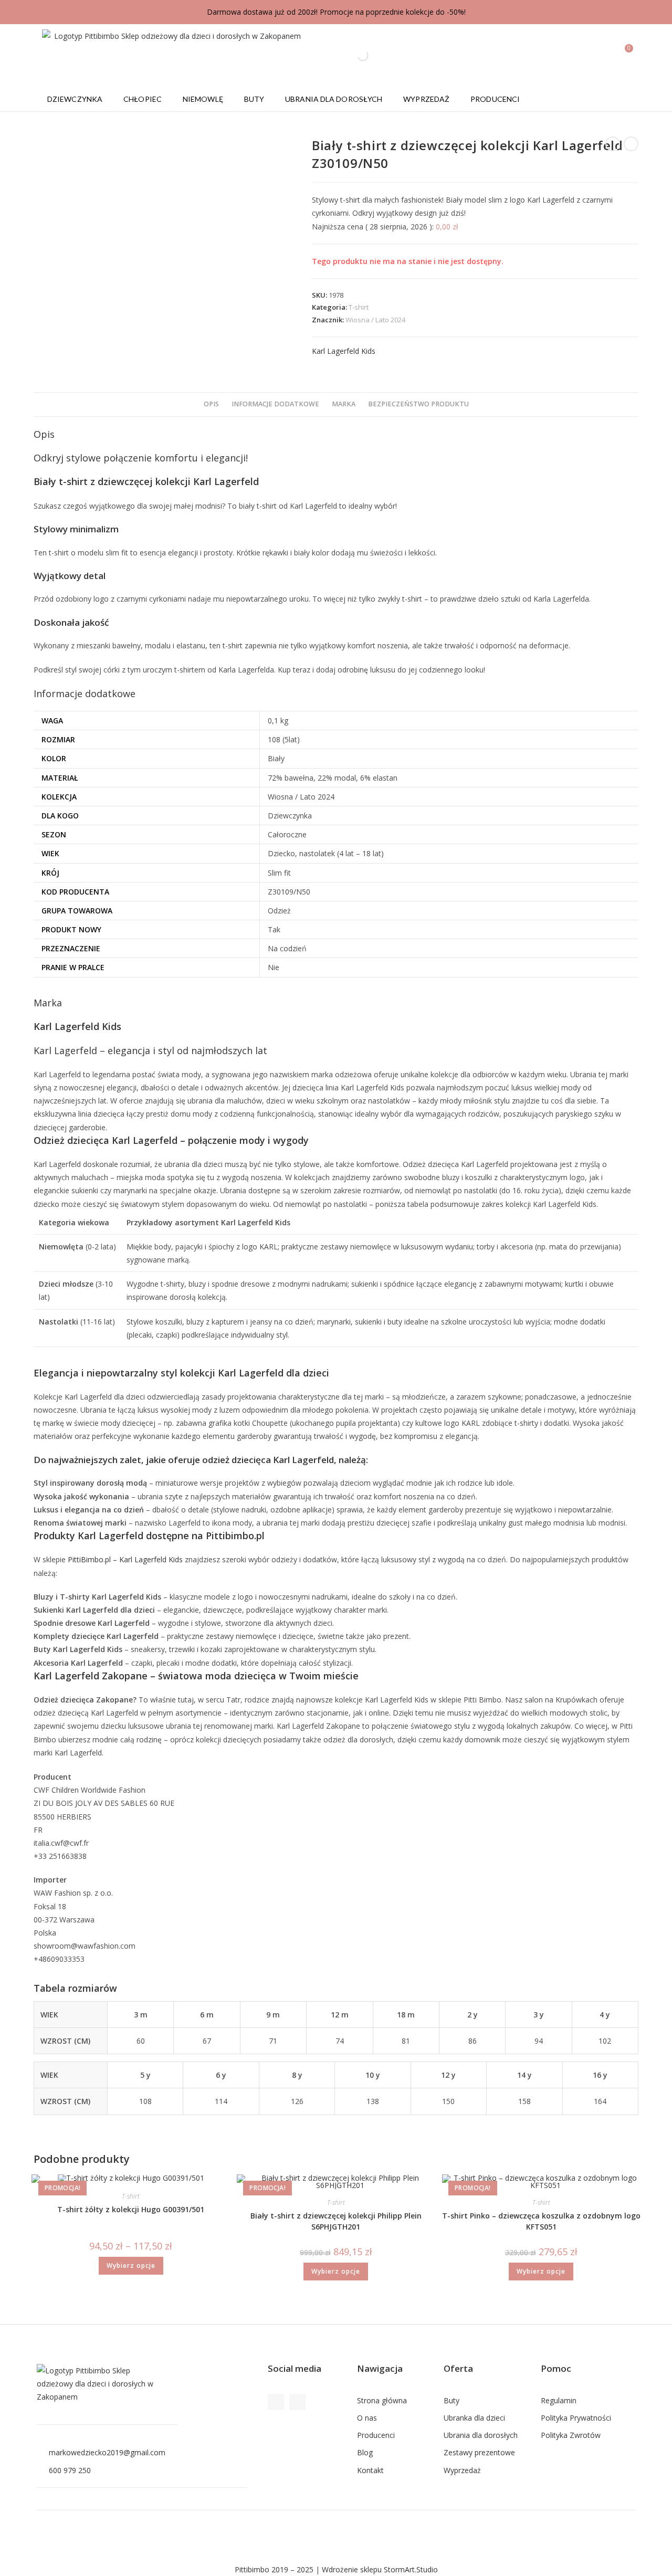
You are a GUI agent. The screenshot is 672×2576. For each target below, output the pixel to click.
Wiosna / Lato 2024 (375, 320)
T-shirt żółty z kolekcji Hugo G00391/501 (131, 2209)
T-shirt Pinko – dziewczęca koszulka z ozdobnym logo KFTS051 (541, 2221)
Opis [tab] (211, 404)
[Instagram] (297, 2402)
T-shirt (359, 307)
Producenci (495, 99)
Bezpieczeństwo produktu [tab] (418, 404)
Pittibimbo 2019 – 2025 (274, 2569)
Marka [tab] (344, 404)
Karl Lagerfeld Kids (344, 351)
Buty (254, 99)
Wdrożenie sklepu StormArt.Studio (380, 2569)
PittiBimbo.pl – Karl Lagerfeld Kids (125, 1559)
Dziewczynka (75, 99)
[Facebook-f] (276, 2402)
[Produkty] (631, 144)
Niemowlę (203, 99)
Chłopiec (143, 99)
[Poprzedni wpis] (613, 144)
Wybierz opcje (131, 2265)
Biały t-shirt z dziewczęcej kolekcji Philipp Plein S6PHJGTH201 (336, 2221)
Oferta (458, 2368)
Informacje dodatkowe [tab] (275, 404)
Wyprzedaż (426, 99)
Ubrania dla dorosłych (334, 99)
